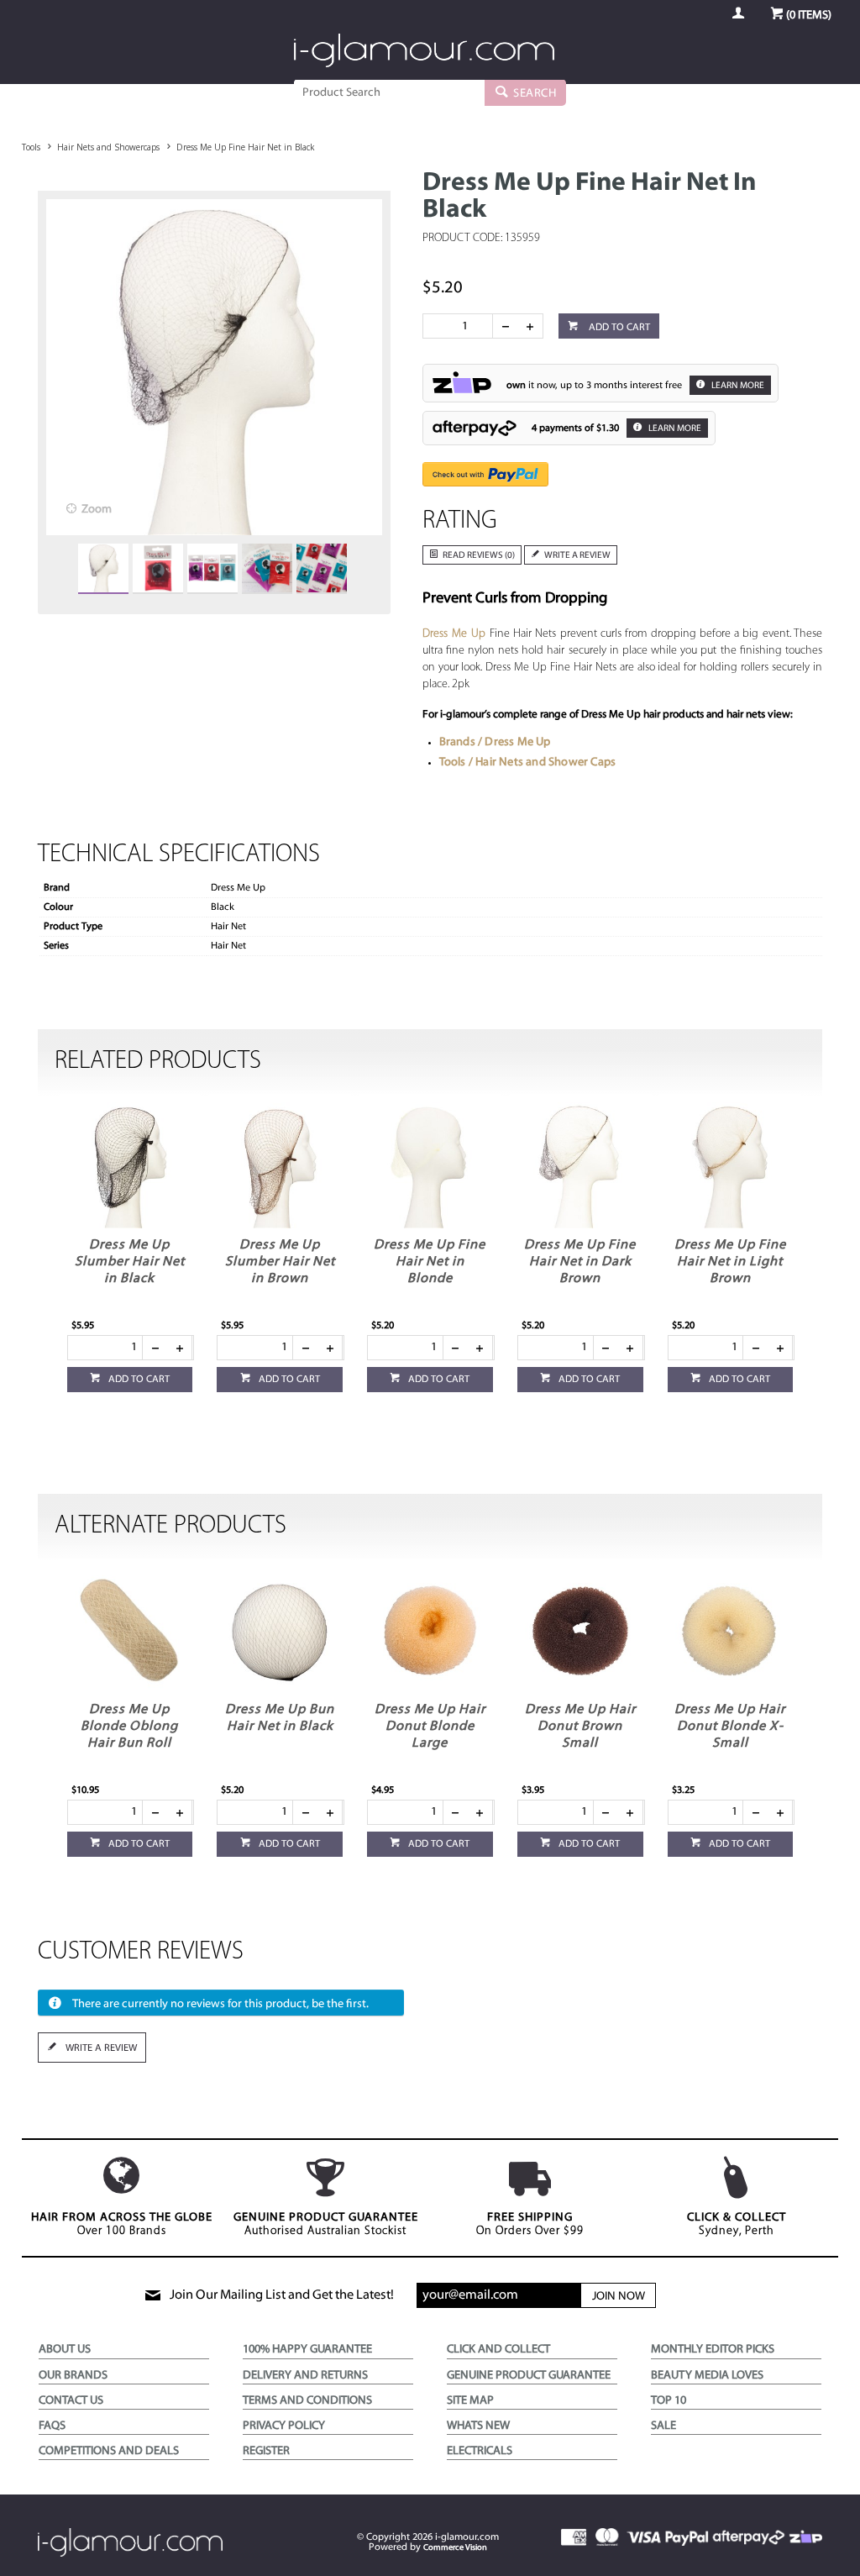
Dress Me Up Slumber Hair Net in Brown (280, 1262)
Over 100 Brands (122, 2224)
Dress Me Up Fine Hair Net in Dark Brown (580, 1262)
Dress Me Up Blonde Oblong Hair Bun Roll (129, 1727)
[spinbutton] (461, 326)
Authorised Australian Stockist (326, 2224)
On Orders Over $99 (530, 2224)
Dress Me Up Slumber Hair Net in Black (130, 1262)
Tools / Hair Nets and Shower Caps (528, 762)
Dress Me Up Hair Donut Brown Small (580, 1727)
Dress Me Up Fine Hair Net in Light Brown (730, 1262)
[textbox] (389, 92)
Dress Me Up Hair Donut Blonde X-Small (730, 1727)
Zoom (97, 510)
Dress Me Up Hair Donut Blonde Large (430, 1727)
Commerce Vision (455, 2548)
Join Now (619, 2297)
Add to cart (618, 328)
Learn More (737, 386)
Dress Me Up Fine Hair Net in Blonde (430, 1262)
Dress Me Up (454, 634)
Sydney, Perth (737, 2224)
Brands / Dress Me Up (495, 742)
